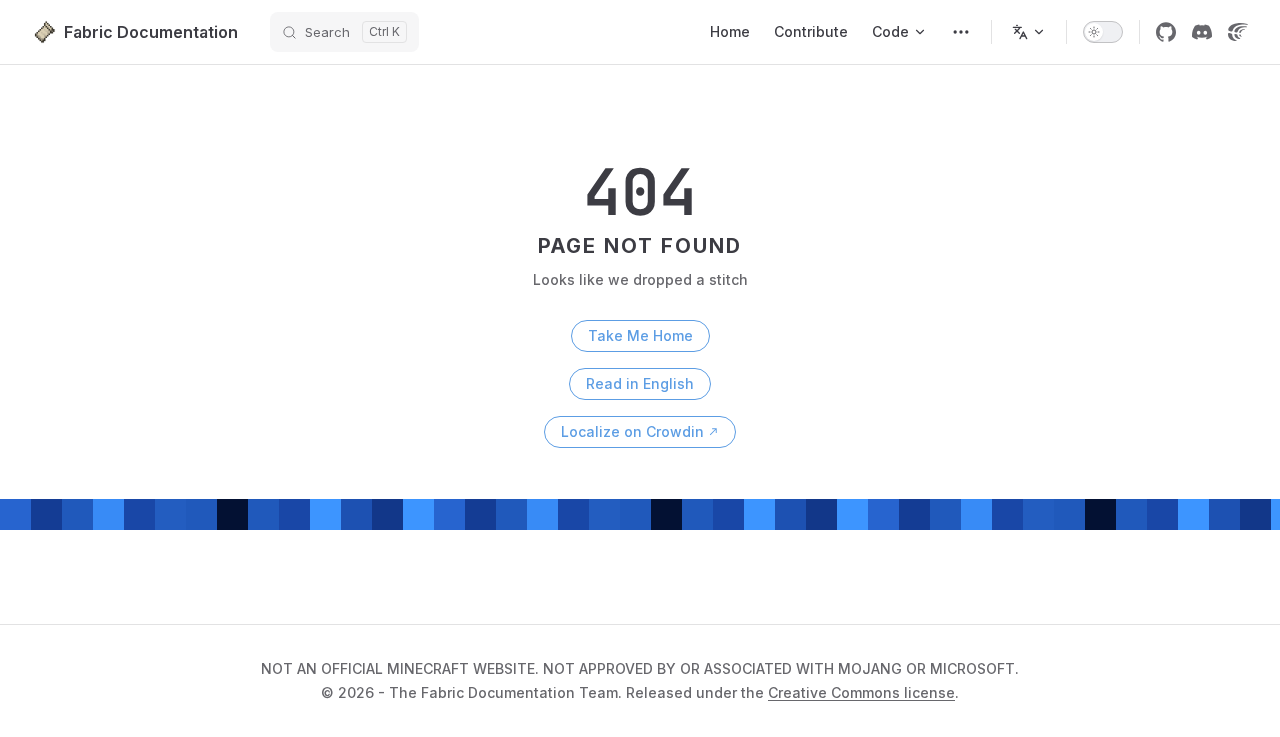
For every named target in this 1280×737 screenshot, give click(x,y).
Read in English (640, 383)
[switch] (1103, 32)
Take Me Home (640, 335)
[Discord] (1202, 32)
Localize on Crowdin (632, 431)
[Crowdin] (1238, 32)
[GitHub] (1166, 32)
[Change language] (1029, 32)
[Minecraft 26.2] (961, 32)
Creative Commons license (861, 692)
